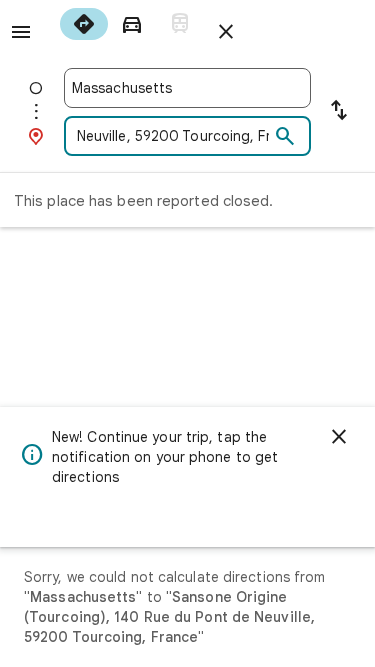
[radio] (84, 24)
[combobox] (187, 88)
